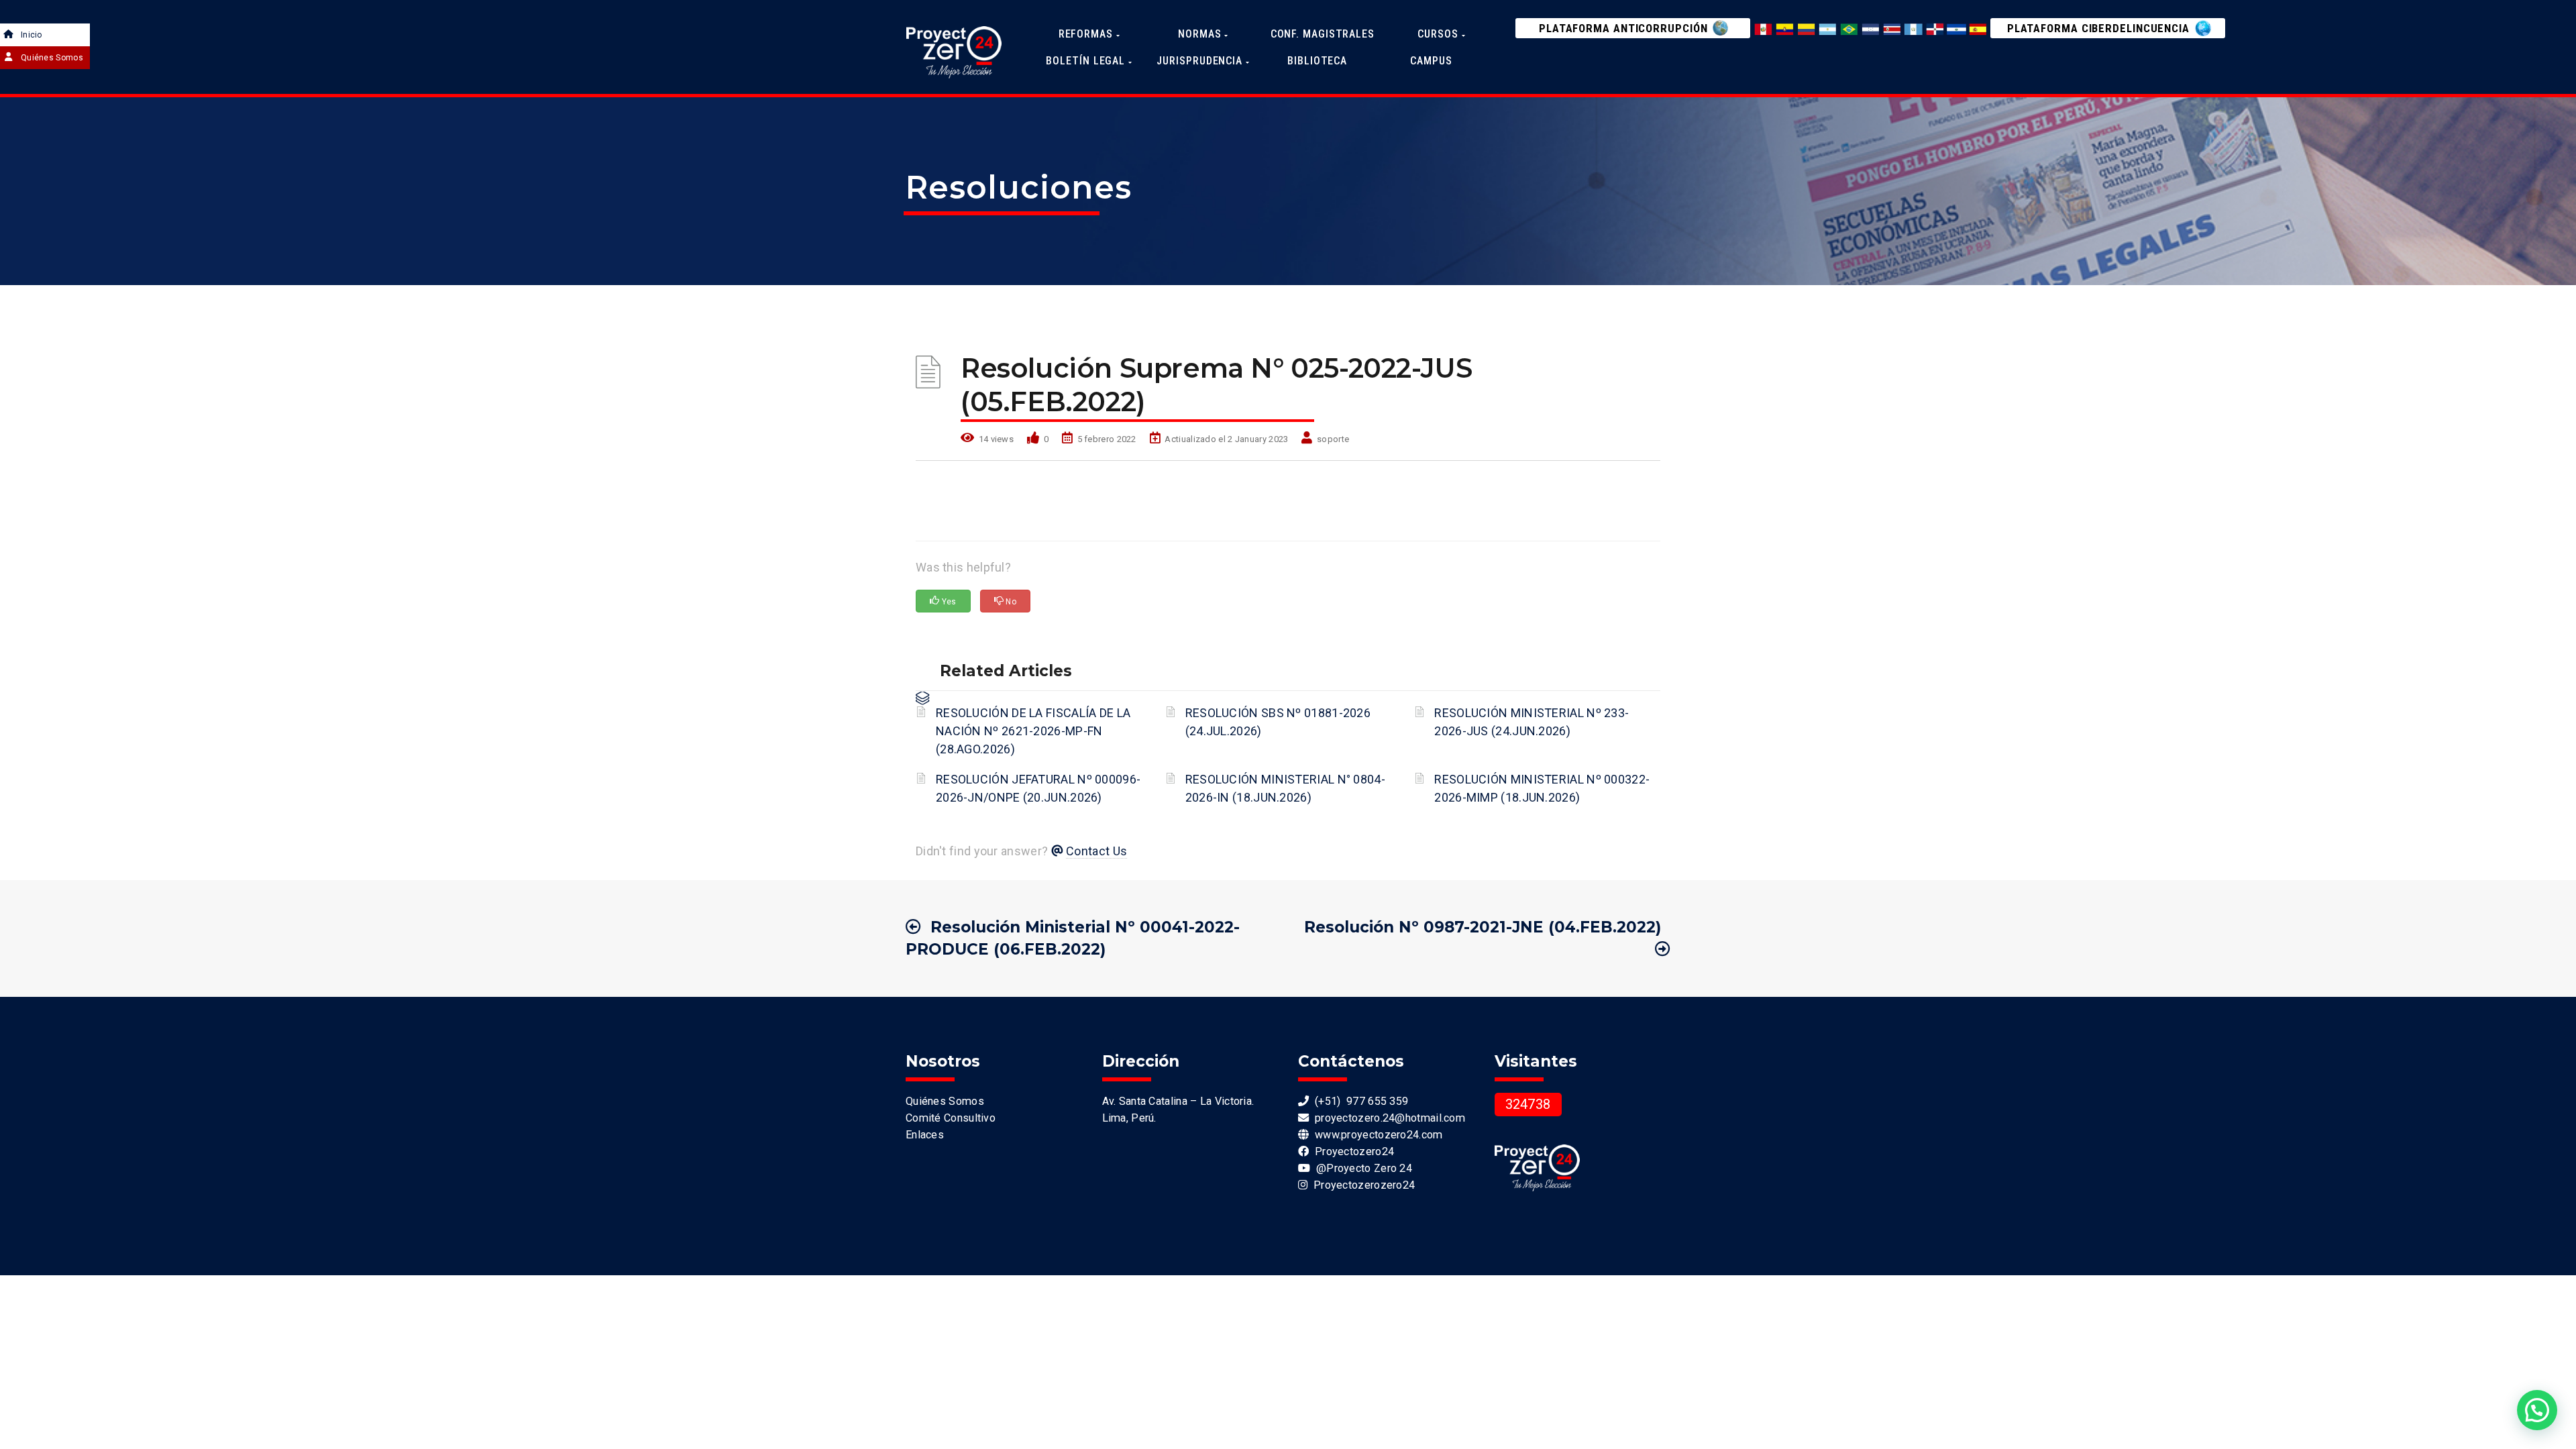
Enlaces (925, 1135)
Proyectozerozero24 (1361, 1185)
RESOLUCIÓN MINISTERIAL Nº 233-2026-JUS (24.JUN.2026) (1532, 722)
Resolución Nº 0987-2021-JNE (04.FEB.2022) (1483, 927)
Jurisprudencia (1201, 61)
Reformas (1087, 34)
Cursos (1439, 34)
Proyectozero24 (1351, 1151)
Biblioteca (1317, 61)
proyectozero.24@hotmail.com (1387, 1118)
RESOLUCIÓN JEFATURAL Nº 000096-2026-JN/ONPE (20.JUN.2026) (1038, 788)
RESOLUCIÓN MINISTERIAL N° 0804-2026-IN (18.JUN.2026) (1285, 788)
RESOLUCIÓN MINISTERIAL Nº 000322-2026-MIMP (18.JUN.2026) (1542, 788)
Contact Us (1096, 851)
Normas (1201, 34)
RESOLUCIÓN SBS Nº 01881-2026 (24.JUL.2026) (1278, 722)
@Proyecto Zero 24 (1361, 1168)
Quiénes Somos (52, 58)
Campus (1431, 61)
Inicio (32, 35)
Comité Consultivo (951, 1118)
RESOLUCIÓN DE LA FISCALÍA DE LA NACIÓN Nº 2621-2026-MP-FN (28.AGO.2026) (1033, 731)
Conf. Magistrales (1323, 34)
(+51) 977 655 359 (1358, 1101)
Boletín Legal (1087, 61)
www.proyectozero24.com (1376, 1135)
